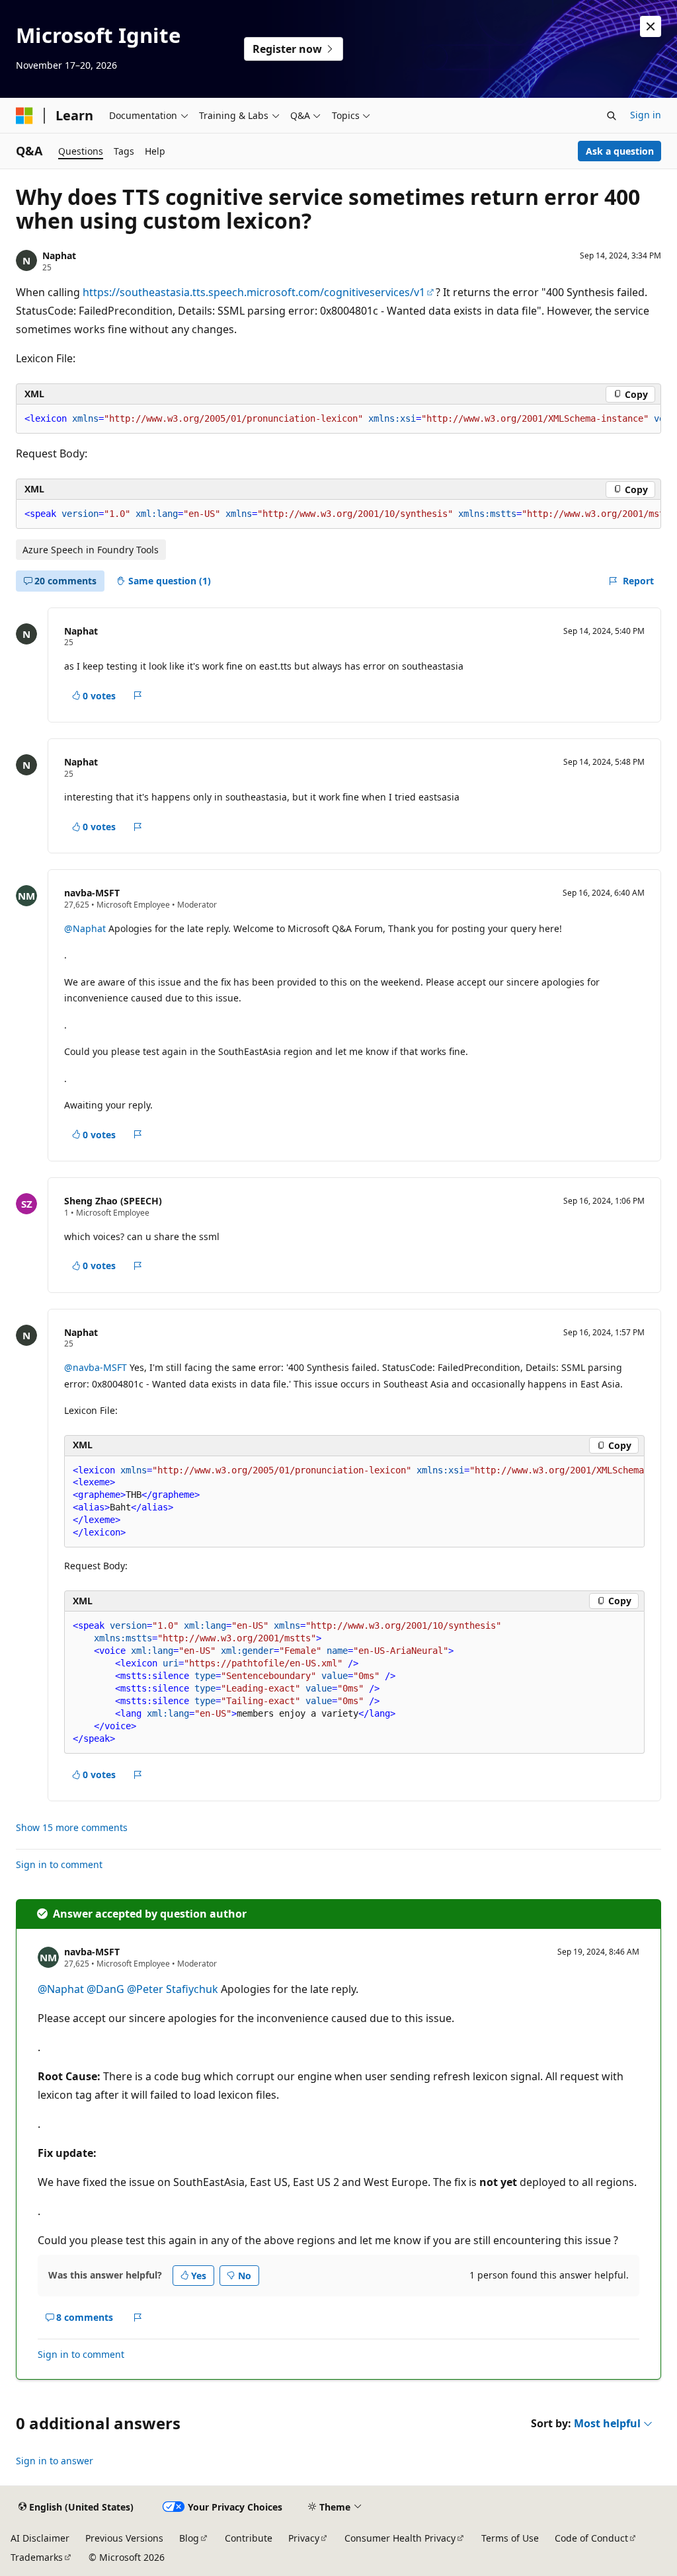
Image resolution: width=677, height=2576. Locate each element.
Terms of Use (510, 2538)
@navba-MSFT (97, 1367)
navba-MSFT (92, 893)
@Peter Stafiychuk (173, 1989)
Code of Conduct (591, 2538)
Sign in (646, 115)
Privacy (304, 2538)
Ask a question (620, 151)
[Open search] (612, 116)
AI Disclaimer (40, 2538)
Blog (189, 2538)
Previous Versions (124, 2538)
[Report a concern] (138, 695)
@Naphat (85, 928)
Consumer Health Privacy (400, 2538)
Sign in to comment (59, 1864)
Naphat (59, 255)
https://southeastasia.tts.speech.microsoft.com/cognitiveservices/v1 (254, 292)
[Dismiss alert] (651, 26)
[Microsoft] (24, 116)
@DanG (105, 1989)
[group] (338, 419)
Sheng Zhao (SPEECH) (113, 1201)
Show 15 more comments (72, 1828)
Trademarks (37, 2557)
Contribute (249, 2538)
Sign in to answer (55, 2461)
